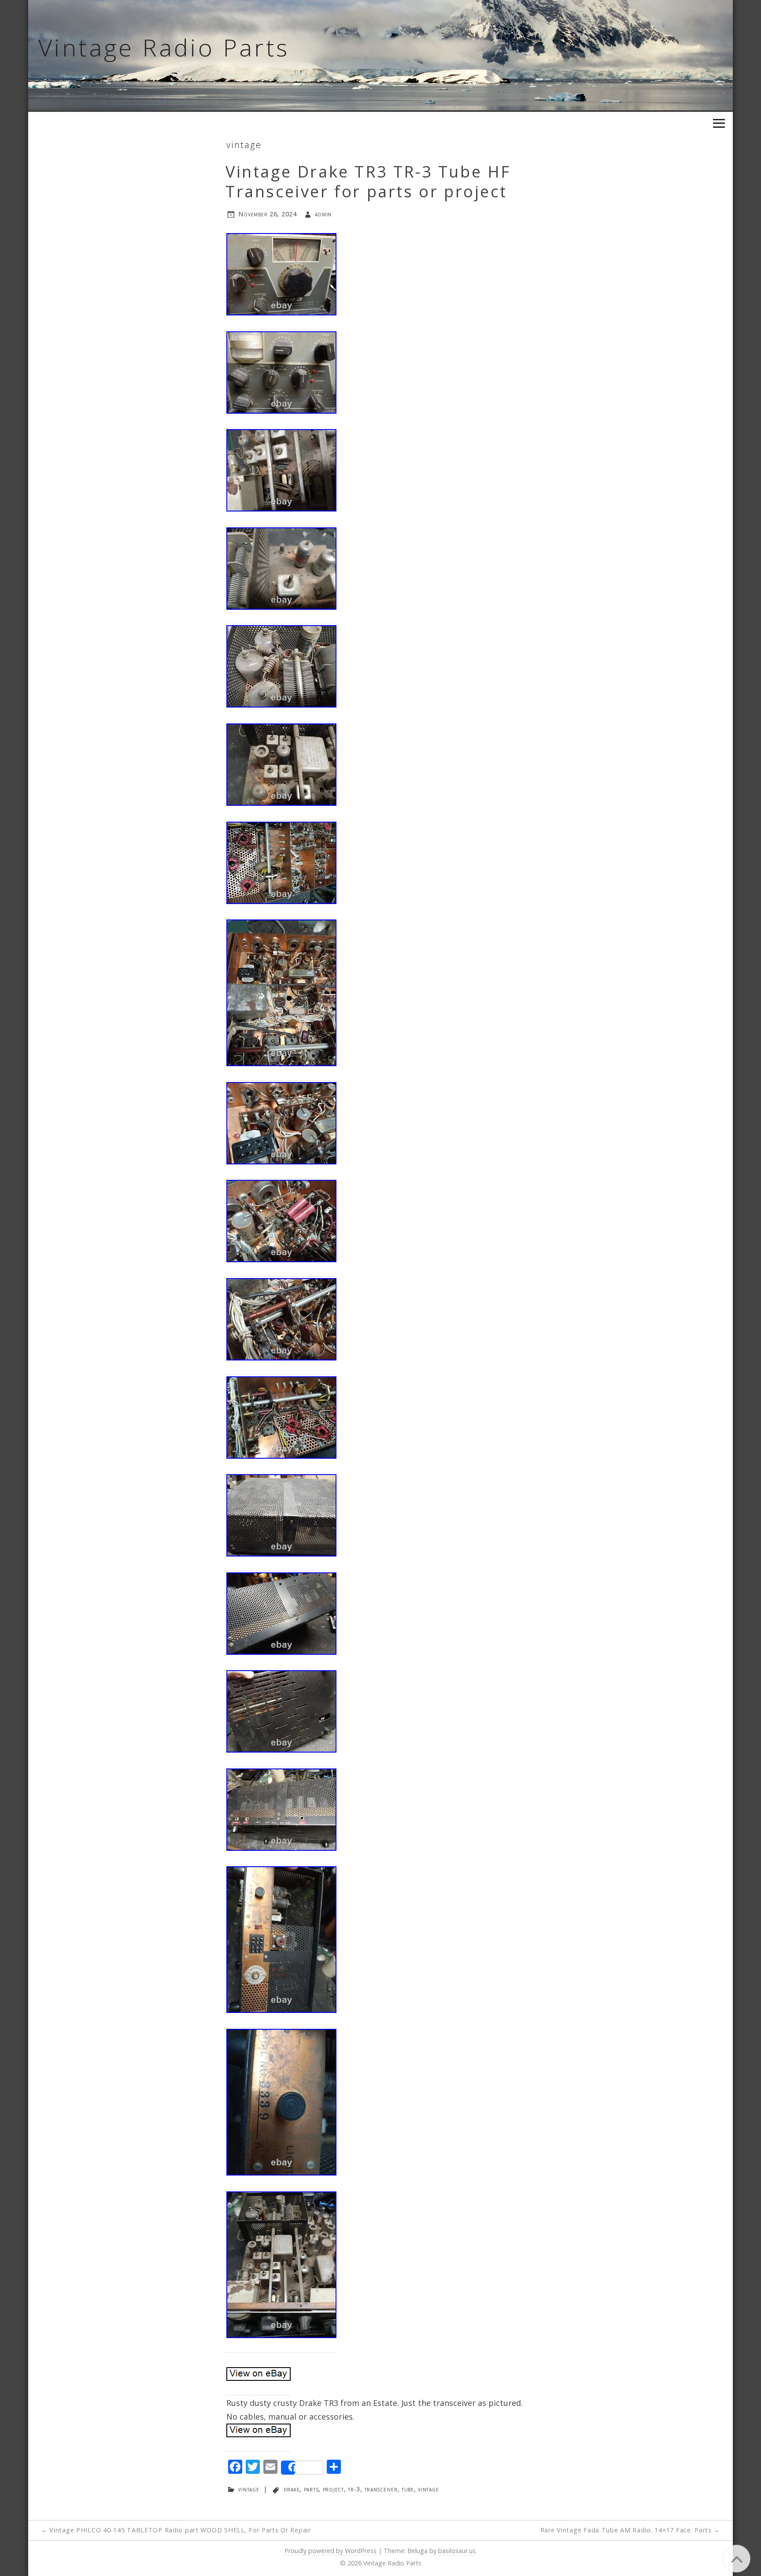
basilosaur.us (457, 2551)
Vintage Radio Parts (164, 47)
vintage (244, 145)
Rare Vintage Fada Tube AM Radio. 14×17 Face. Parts (630, 2530)
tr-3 (354, 2489)
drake (292, 2489)
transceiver (381, 2489)
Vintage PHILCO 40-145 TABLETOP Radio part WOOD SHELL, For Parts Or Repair (176, 2530)
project (333, 2489)
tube (408, 2489)
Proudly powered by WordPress (331, 2551)
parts (311, 2489)
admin (323, 214)
